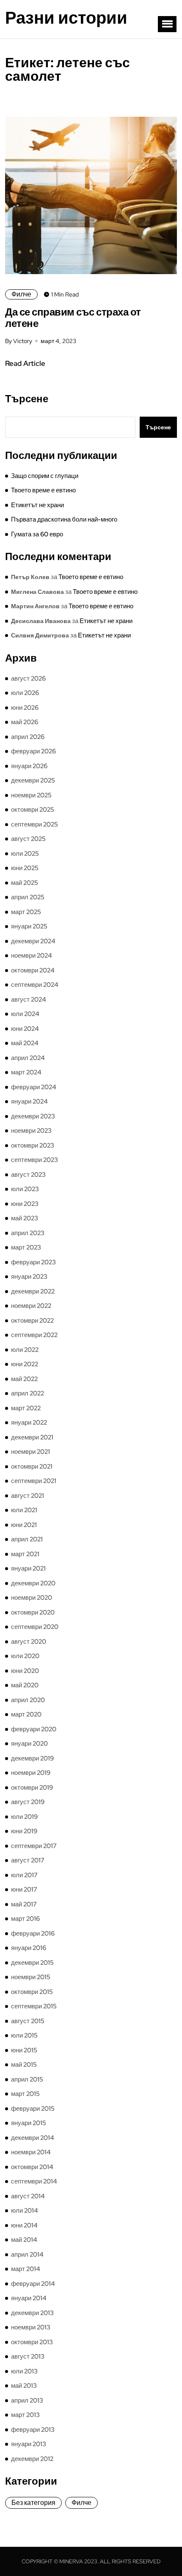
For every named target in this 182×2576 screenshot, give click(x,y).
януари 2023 (29, 1277)
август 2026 (28, 678)
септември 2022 (34, 1335)
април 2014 (27, 2255)
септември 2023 (34, 1160)
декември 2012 (32, 2459)
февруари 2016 (33, 1933)
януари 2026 (29, 766)
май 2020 (25, 1685)
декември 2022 (33, 1291)
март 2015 (25, 2094)
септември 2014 (34, 2181)
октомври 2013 (32, 2342)
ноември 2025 (31, 795)
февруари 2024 (34, 1087)
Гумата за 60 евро (37, 534)
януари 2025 (29, 926)
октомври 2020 (33, 1612)
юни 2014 (24, 2225)
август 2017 (28, 1860)
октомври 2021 (32, 1467)
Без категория (33, 2503)
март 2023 (26, 1247)
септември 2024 (35, 985)
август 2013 (28, 2356)
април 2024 (28, 1058)
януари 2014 (29, 2298)
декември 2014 (33, 2138)
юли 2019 (24, 1817)
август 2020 (29, 1642)
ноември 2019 (31, 1773)
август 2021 (28, 1496)
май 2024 (25, 1043)
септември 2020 (35, 1627)
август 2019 (28, 1802)
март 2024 (26, 1072)
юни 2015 (24, 2050)
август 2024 (29, 1000)
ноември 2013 (31, 2327)
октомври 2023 (33, 1145)
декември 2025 (33, 780)
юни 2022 (25, 1364)
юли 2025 (25, 854)
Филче (21, 294)
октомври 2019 (32, 1788)
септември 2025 (34, 824)
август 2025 (28, 839)
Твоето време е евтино (43, 490)
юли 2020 (25, 1656)
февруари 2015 (33, 2109)
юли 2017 (24, 1875)
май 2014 (24, 2240)
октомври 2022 (32, 1321)
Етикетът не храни (37, 505)
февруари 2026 (33, 751)
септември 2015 (34, 2006)
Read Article (25, 363)
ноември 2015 (31, 1977)
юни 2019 (24, 1831)
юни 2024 (25, 1029)
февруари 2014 (33, 2284)
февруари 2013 (33, 2430)
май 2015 (24, 2065)
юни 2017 (24, 1889)
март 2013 (25, 2415)
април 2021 (27, 1539)
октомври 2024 (33, 970)
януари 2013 (29, 2444)
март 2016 (25, 1919)
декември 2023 (33, 1116)
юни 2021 (24, 1525)
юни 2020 (25, 1671)
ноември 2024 (32, 956)
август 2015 (28, 2021)
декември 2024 (33, 941)
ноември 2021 (30, 1452)
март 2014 (26, 2269)
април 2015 (27, 2079)
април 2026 (28, 737)
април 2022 (28, 1393)
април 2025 (28, 897)
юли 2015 (24, 2035)
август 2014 (28, 2196)
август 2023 (28, 1175)
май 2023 (25, 1218)
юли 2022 (25, 1350)
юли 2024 (25, 1014)
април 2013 (27, 2400)
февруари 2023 (33, 1262)
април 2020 (28, 1700)
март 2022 (26, 1408)
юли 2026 (25, 693)
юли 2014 (25, 2211)
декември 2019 (32, 1758)
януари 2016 (29, 1948)
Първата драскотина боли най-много (64, 519)
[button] (167, 24)
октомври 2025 (33, 810)
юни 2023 (25, 1204)
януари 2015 (29, 2123)
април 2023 (28, 1233)
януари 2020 (29, 1744)
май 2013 (24, 2386)
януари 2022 (29, 1423)
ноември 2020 (32, 1598)
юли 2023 (25, 1189)
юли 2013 (24, 2371)
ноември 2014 (31, 2152)
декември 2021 (32, 1437)
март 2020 (26, 1714)
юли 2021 (24, 1510)
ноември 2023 (31, 1131)
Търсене (27, 399)
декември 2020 (33, 1583)
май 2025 (25, 883)
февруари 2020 (34, 1729)
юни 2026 (25, 708)
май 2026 (25, 722)
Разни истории (66, 18)
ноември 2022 (31, 1306)
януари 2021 (28, 1568)
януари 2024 (29, 1101)
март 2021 (25, 1554)
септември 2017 (34, 1846)
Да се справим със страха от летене (73, 318)
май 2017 (24, 1904)
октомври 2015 (32, 1992)
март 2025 (26, 912)
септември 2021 (34, 1481)
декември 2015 (32, 1963)
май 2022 (24, 1379)
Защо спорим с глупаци (45, 476)
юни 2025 (25, 868)
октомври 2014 (32, 2167)
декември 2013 (32, 2313)
